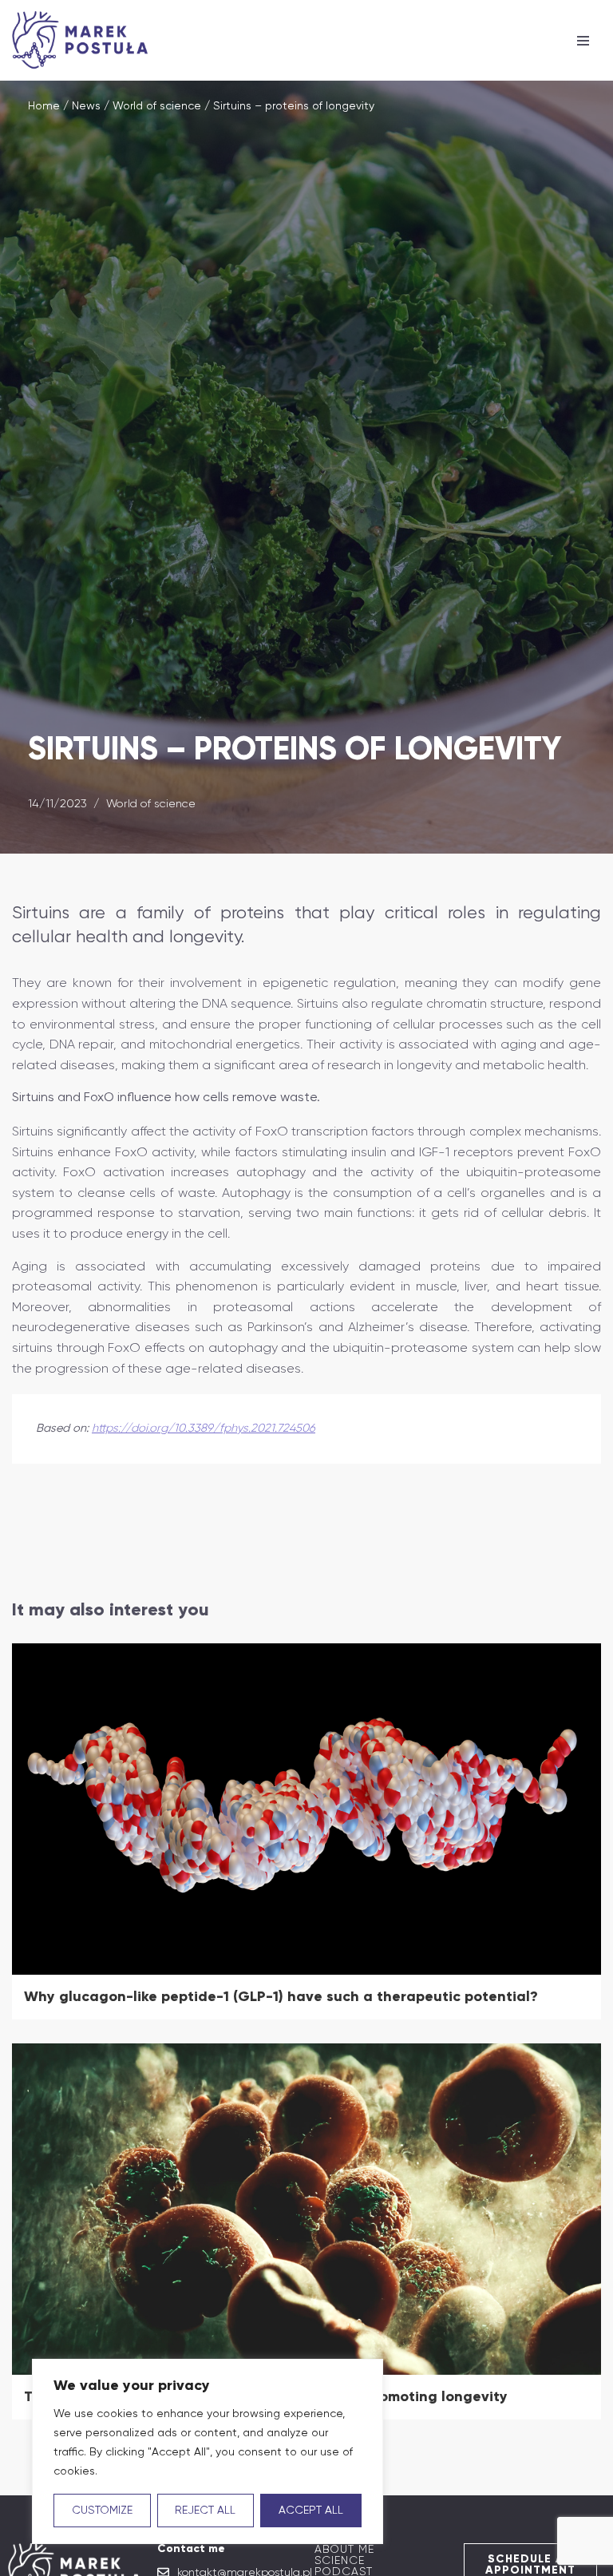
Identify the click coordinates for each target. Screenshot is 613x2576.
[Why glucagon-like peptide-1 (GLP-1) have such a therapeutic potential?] (306, 1809)
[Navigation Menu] (583, 41)
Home (44, 106)
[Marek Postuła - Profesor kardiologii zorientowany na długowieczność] (84, 40)
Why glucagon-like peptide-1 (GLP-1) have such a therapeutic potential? (281, 1996)
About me (344, 2549)
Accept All (311, 2511)
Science (340, 2560)
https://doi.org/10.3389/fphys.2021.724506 (204, 1428)
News (86, 106)
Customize (102, 2511)
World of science (157, 106)
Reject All (205, 2511)
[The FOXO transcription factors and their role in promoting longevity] (306, 2209)
